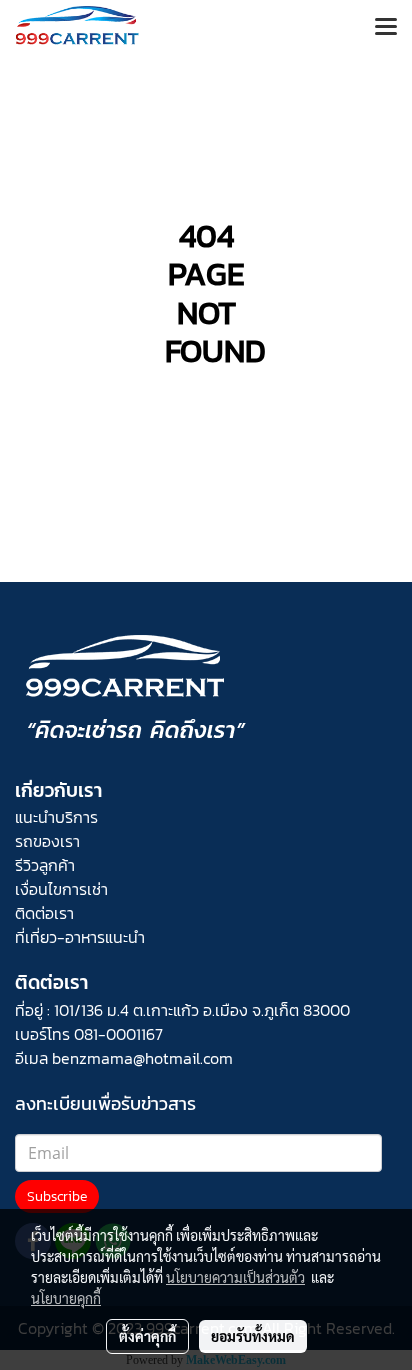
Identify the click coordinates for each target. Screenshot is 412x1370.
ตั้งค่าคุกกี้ (147, 1336)
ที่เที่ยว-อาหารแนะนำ (80, 937)
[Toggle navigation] (386, 28)
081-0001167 (118, 1034)
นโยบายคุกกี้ (66, 1298)
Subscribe (57, 1196)
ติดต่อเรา (44, 913)
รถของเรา (47, 841)
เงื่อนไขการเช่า (61, 889)
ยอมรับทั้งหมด (253, 1336)
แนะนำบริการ (56, 817)
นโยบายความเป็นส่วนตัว (235, 1277)
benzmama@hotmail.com (142, 1058)
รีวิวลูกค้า (45, 865)
